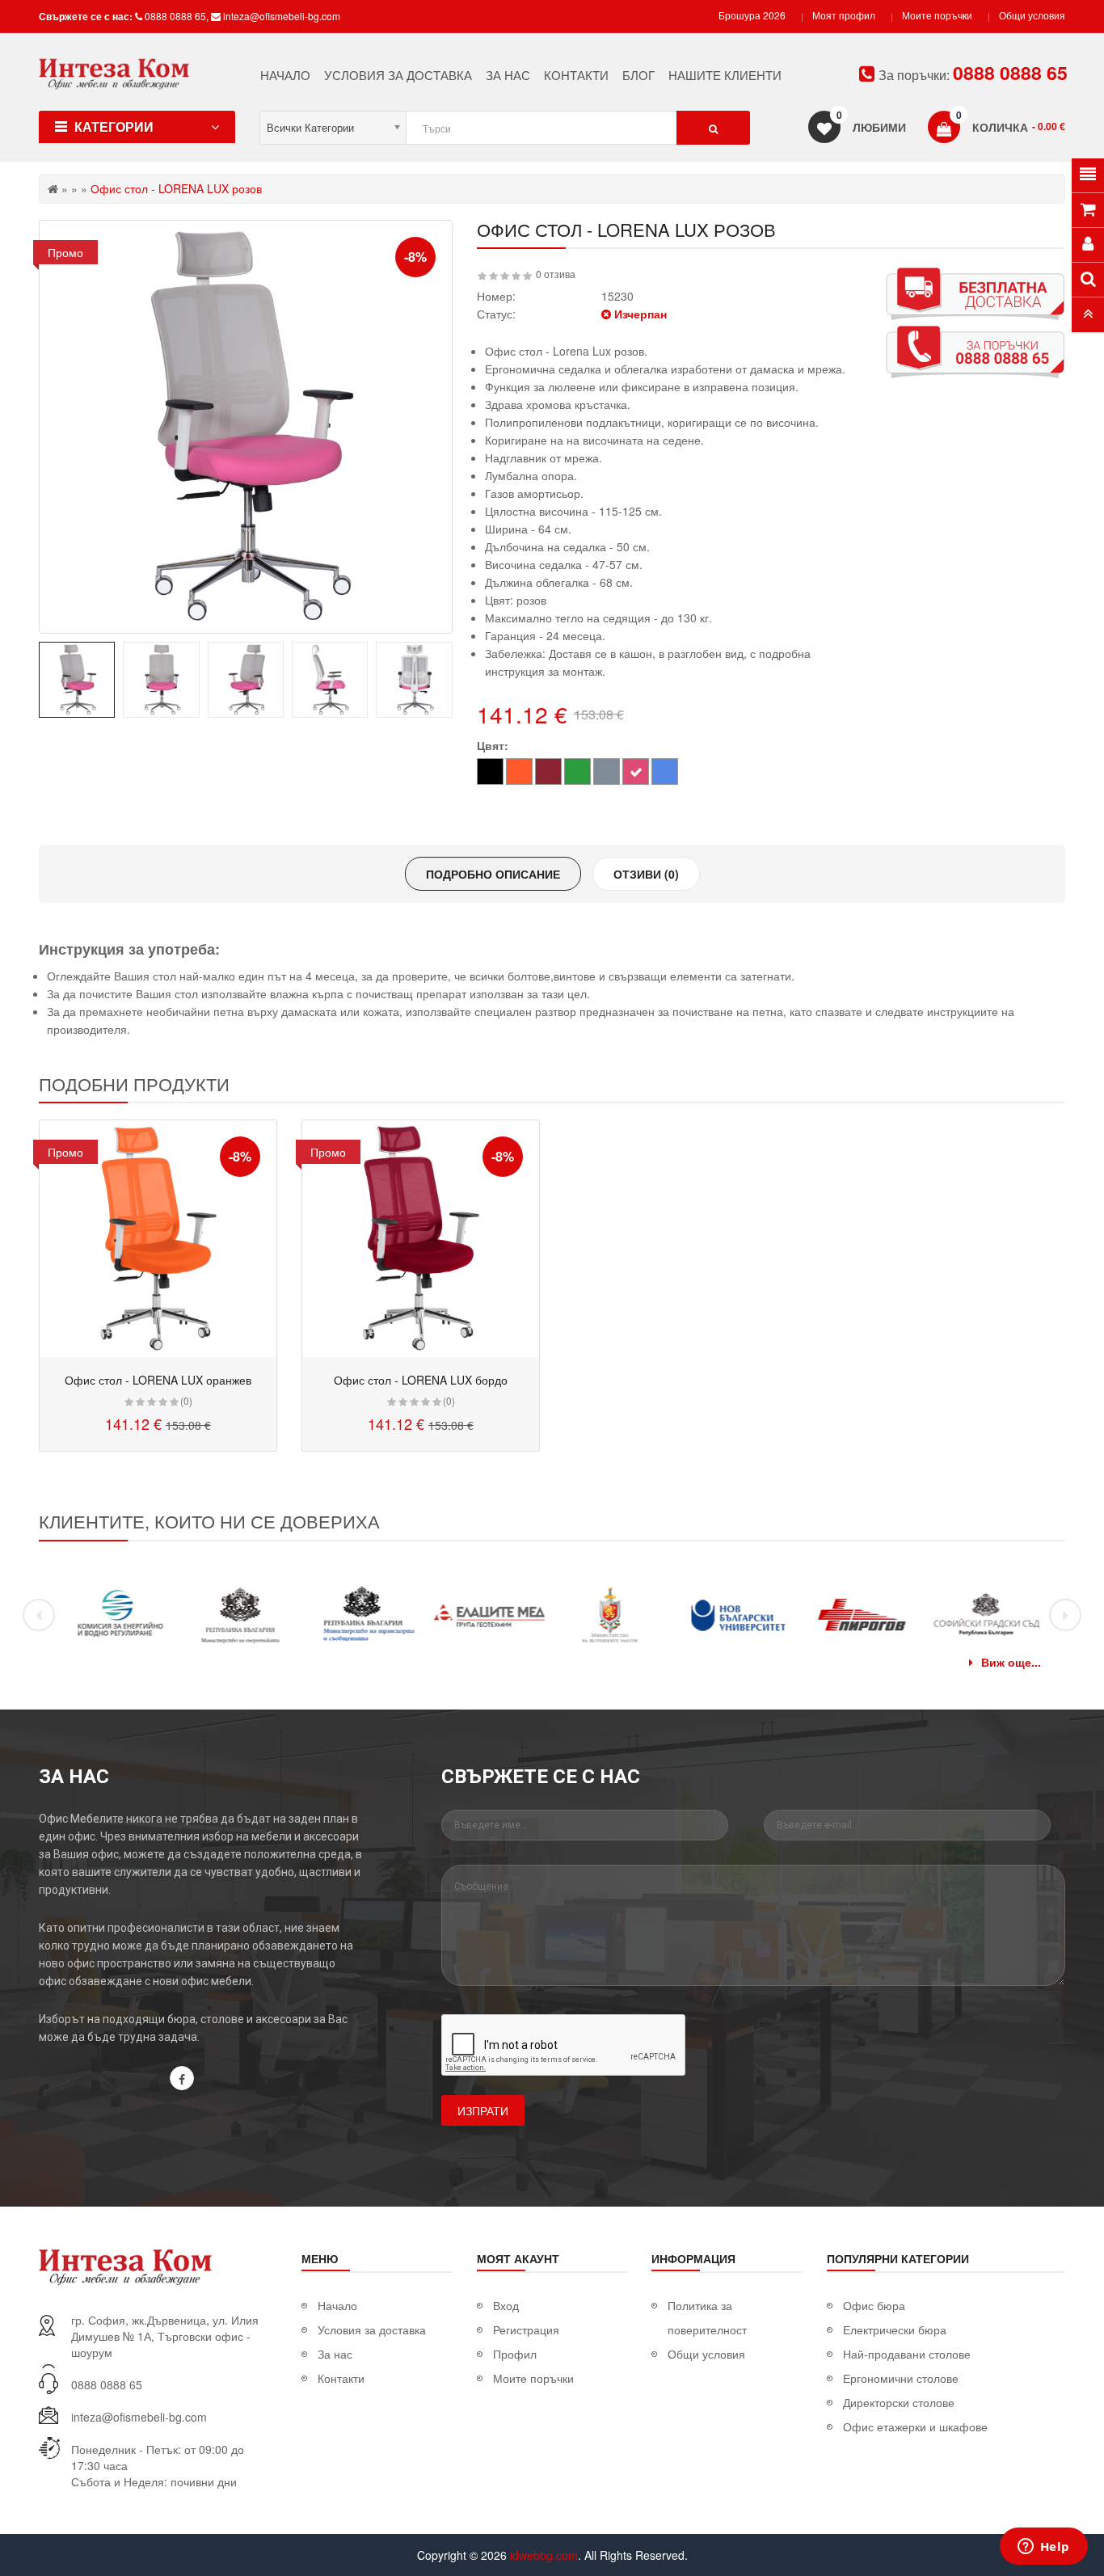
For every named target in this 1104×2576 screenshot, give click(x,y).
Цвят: (493, 745)
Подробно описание (493, 874)
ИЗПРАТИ (483, 2110)
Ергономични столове (901, 2378)
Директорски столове (899, 2402)
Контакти (341, 2378)
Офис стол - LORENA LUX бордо (421, 1380)
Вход (506, 2305)
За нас (335, 2354)
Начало (337, 2305)
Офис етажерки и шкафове (915, 2426)
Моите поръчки (937, 15)
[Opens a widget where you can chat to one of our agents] (1043, 2548)
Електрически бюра (895, 2329)
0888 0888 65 (175, 16)
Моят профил (844, 15)
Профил (515, 2354)
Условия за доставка (372, 2329)
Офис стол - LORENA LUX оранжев (158, 1380)
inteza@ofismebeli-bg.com (282, 16)
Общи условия (1032, 15)
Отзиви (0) (646, 874)
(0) (186, 1400)
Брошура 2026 (752, 15)
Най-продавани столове (907, 2354)
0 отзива (556, 274)
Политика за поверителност (707, 2317)
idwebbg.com (544, 2555)
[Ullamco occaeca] (158, 1239)
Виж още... (1011, 1662)
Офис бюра (874, 2305)
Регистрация (526, 2329)
